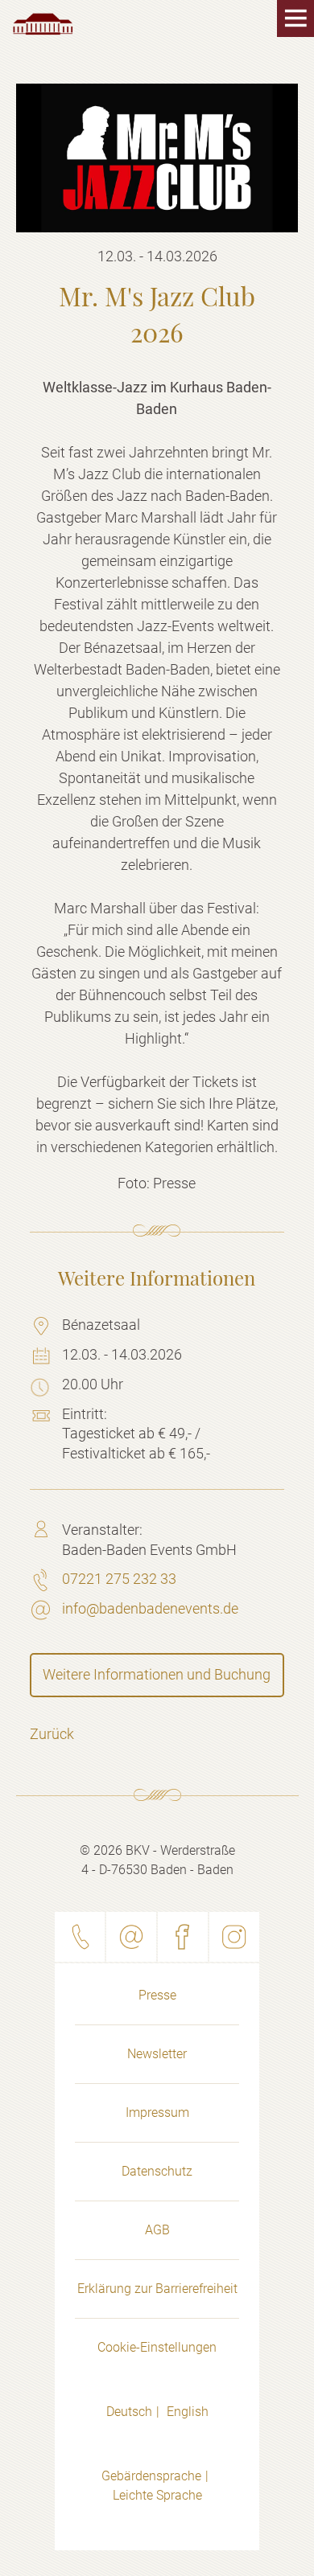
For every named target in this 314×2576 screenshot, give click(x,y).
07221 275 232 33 (119, 1579)
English (188, 2412)
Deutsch (129, 2412)
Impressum (157, 2112)
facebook (183, 1937)
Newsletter (157, 2054)
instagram (234, 1937)
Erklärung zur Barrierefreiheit (157, 2289)
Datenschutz (157, 2171)
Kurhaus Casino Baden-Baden (43, 24)
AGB (157, 2230)
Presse (157, 1995)
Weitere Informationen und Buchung (157, 1674)
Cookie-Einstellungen (157, 2347)
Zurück (52, 1734)
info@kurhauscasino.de (131, 1937)
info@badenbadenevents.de (150, 1608)
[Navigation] (282, 32)
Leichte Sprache (157, 2495)
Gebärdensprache (151, 2476)
